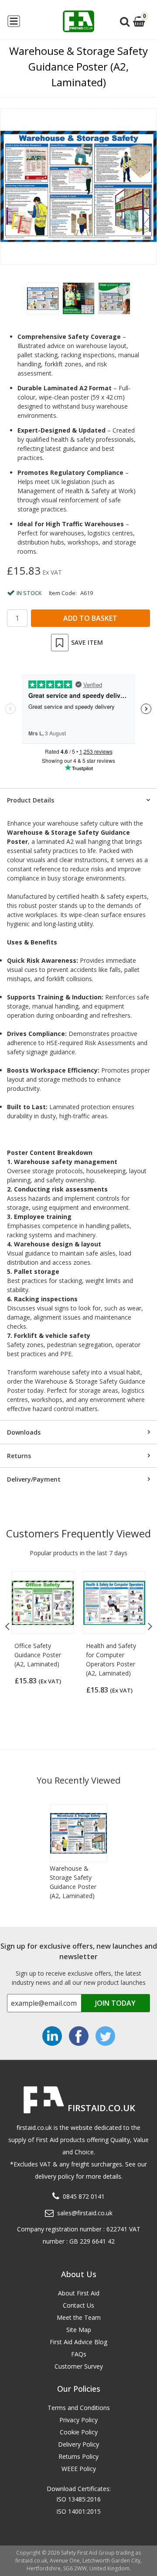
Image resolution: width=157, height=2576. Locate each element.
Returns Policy (78, 2456)
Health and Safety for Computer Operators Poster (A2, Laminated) (111, 1659)
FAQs (79, 2354)
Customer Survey (79, 2366)
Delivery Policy (78, 2444)
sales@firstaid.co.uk (85, 2213)
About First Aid (79, 2293)
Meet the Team (79, 2317)
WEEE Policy (79, 2469)
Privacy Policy (78, 2420)
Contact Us (78, 2305)
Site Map (79, 2330)
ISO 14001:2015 (78, 2511)
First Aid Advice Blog (78, 2342)
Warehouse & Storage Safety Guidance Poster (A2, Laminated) (73, 1882)
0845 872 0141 (84, 2196)
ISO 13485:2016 (78, 2499)
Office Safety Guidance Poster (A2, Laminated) (38, 1655)
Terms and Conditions (79, 2408)
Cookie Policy (79, 2432)
